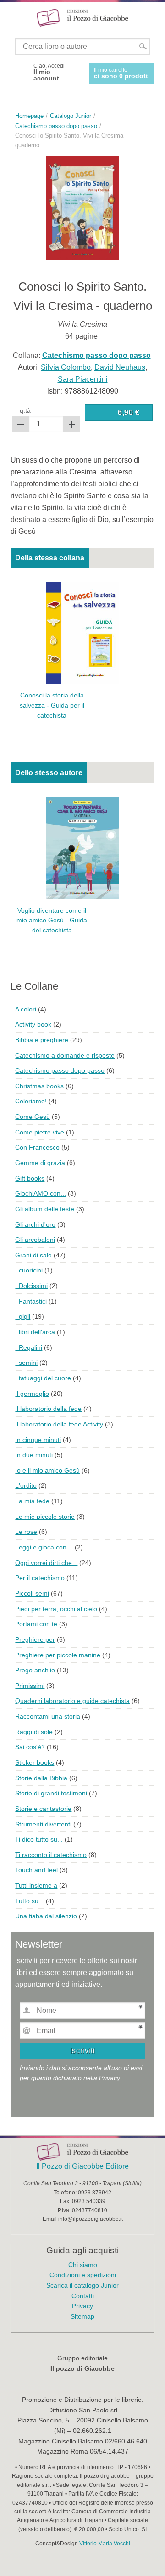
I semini (26, 1363)
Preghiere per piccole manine (58, 1655)
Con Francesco (37, 1147)
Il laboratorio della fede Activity (59, 1424)
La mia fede (32, 1501)
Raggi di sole (34, 1732)
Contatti (83, 2296)
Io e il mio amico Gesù (47, 1470)
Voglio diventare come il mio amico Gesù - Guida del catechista (52, 921)
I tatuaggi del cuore (43, 1378)
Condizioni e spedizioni (83, 2275)
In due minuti (34, 1455)
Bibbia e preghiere (42, 1040)
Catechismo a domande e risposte (65, 1055)
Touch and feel (36, 1870)
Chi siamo (83, 2265)
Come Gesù (33, 1117)
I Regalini (29, 1347)
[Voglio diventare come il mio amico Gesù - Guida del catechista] (82, 848)
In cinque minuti (38, 1440)
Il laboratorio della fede (48, 1409)
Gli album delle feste (45, 1209)
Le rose (26, 1532)
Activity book (33, 1024)
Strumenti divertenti (43, 1824)
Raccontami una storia (48, 1716)
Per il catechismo (40, 1578)
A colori (26, 1009)
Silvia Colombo (66, 367)
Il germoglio (32, 1394)
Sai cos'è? (30, 1747)
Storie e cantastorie (43, 1809)
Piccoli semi (32, 1593)
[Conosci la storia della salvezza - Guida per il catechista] (82, 633)
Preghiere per (35, 1639)
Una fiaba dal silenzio (46, 1916)
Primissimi (30, 1686)
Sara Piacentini (83, 379)
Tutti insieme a (36, 1885)
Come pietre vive (40, 1132)
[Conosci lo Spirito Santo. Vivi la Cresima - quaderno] (82, 207)
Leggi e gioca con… (44, 1547)
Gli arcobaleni (35, 1240)
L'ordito (26, 1485)
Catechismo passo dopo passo (60, 1070)
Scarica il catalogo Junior (82, 2285)
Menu (13, 17)
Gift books (30, 1178)
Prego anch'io (35, 1670)
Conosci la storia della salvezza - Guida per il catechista (52, 705)
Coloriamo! (31, 1101)
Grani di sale (33, 1255)
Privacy (110, 2078)
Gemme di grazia (40, 1163)
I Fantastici (31, 1301)
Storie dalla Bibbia (41, 1778)
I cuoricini (29, 1270)
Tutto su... (30, 1901)
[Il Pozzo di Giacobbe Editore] (82, 17)
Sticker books (35, 1762)
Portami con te (36, 1624)
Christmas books (39, 1086)
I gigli (23, 1316)
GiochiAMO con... (41, 1193)
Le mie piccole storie (45, 1517)
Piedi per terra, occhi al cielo (56, 1609)
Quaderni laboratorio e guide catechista (72, 1701)
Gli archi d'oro (35, 1224)
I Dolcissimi (31, 1286)
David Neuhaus (120, 367)
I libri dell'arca (35, 1332)
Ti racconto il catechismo (51, 1855)
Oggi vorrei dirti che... (46, 1563)
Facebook (19, 72)
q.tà (25, 410)
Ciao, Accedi (49, 72)
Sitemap (82, 2316)
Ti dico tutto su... (39, 1839)
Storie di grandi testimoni (51, 1793)
